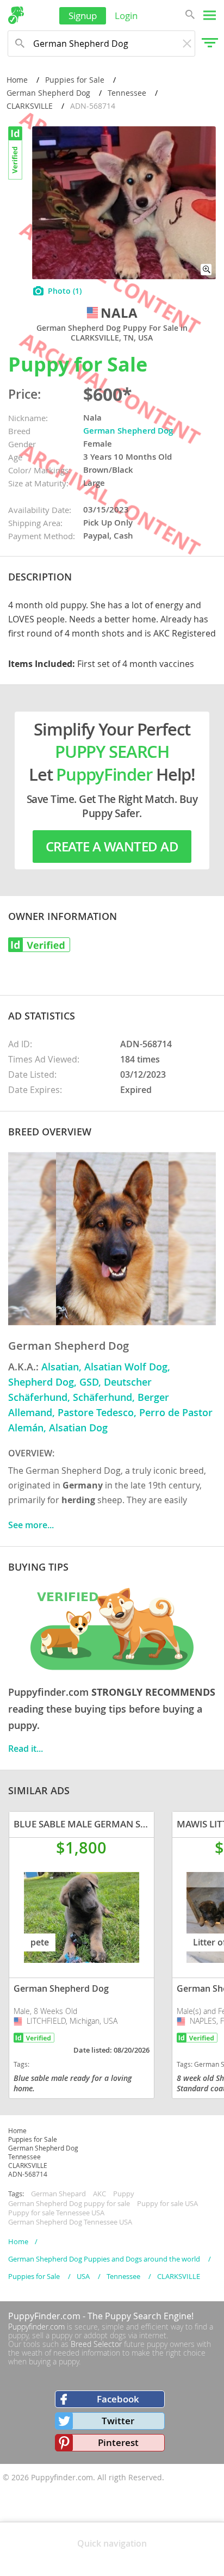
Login (126, 16)
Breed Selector (96, 2344)
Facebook (118, 2399)
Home (17, 80)
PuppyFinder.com (44, 2316)
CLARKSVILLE (30, 106)
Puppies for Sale (75, 80)
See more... (31, 1525)
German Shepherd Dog (48, 93)
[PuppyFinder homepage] (16, 15)
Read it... (26, 1749)
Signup (83, 16)
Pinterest (118, 2442)
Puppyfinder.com (36, 2327)
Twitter (118, 2421)
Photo (65, 291)
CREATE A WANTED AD (112, 847)
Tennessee (127, 93)
